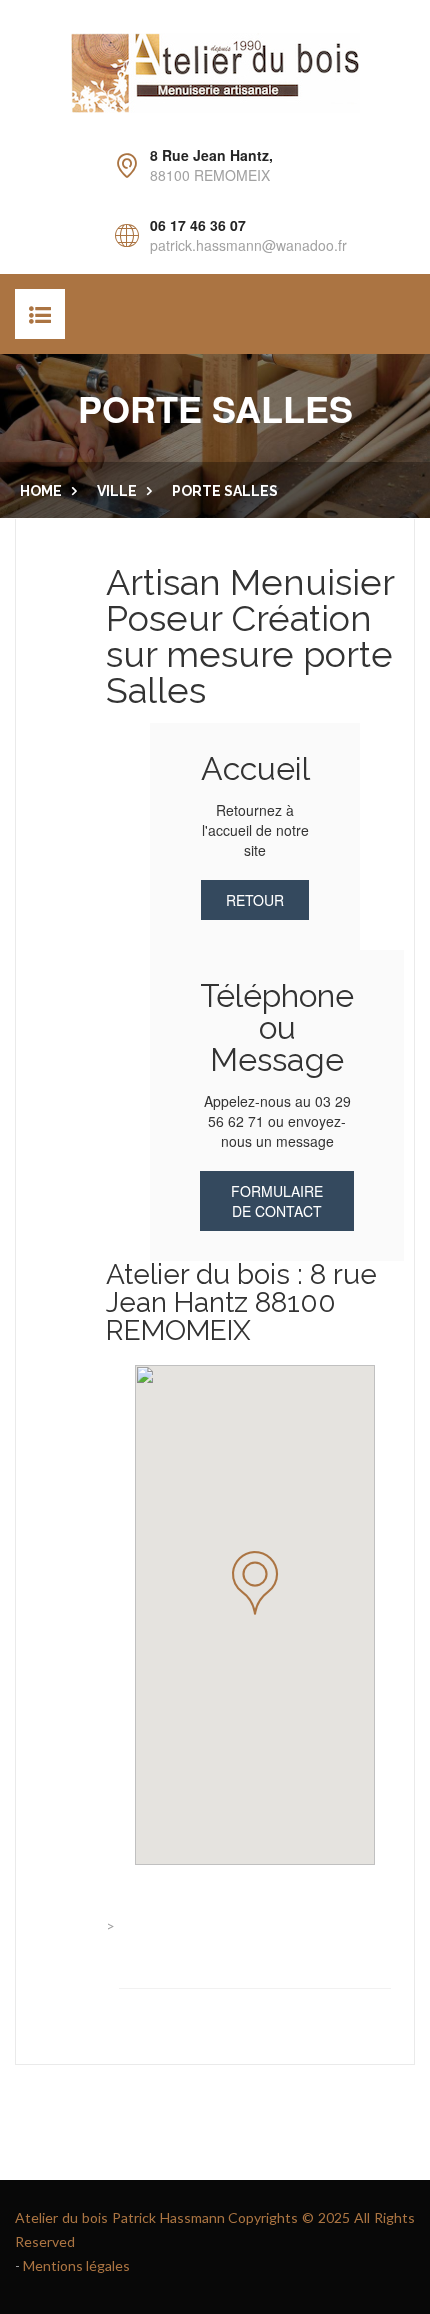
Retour (255, 900)
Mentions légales (76, 2265)
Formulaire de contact (277, 1201)
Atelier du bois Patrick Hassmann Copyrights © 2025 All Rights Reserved (215, 2229)
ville (117, 491)
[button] (255, 1583)
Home (41, 491)
